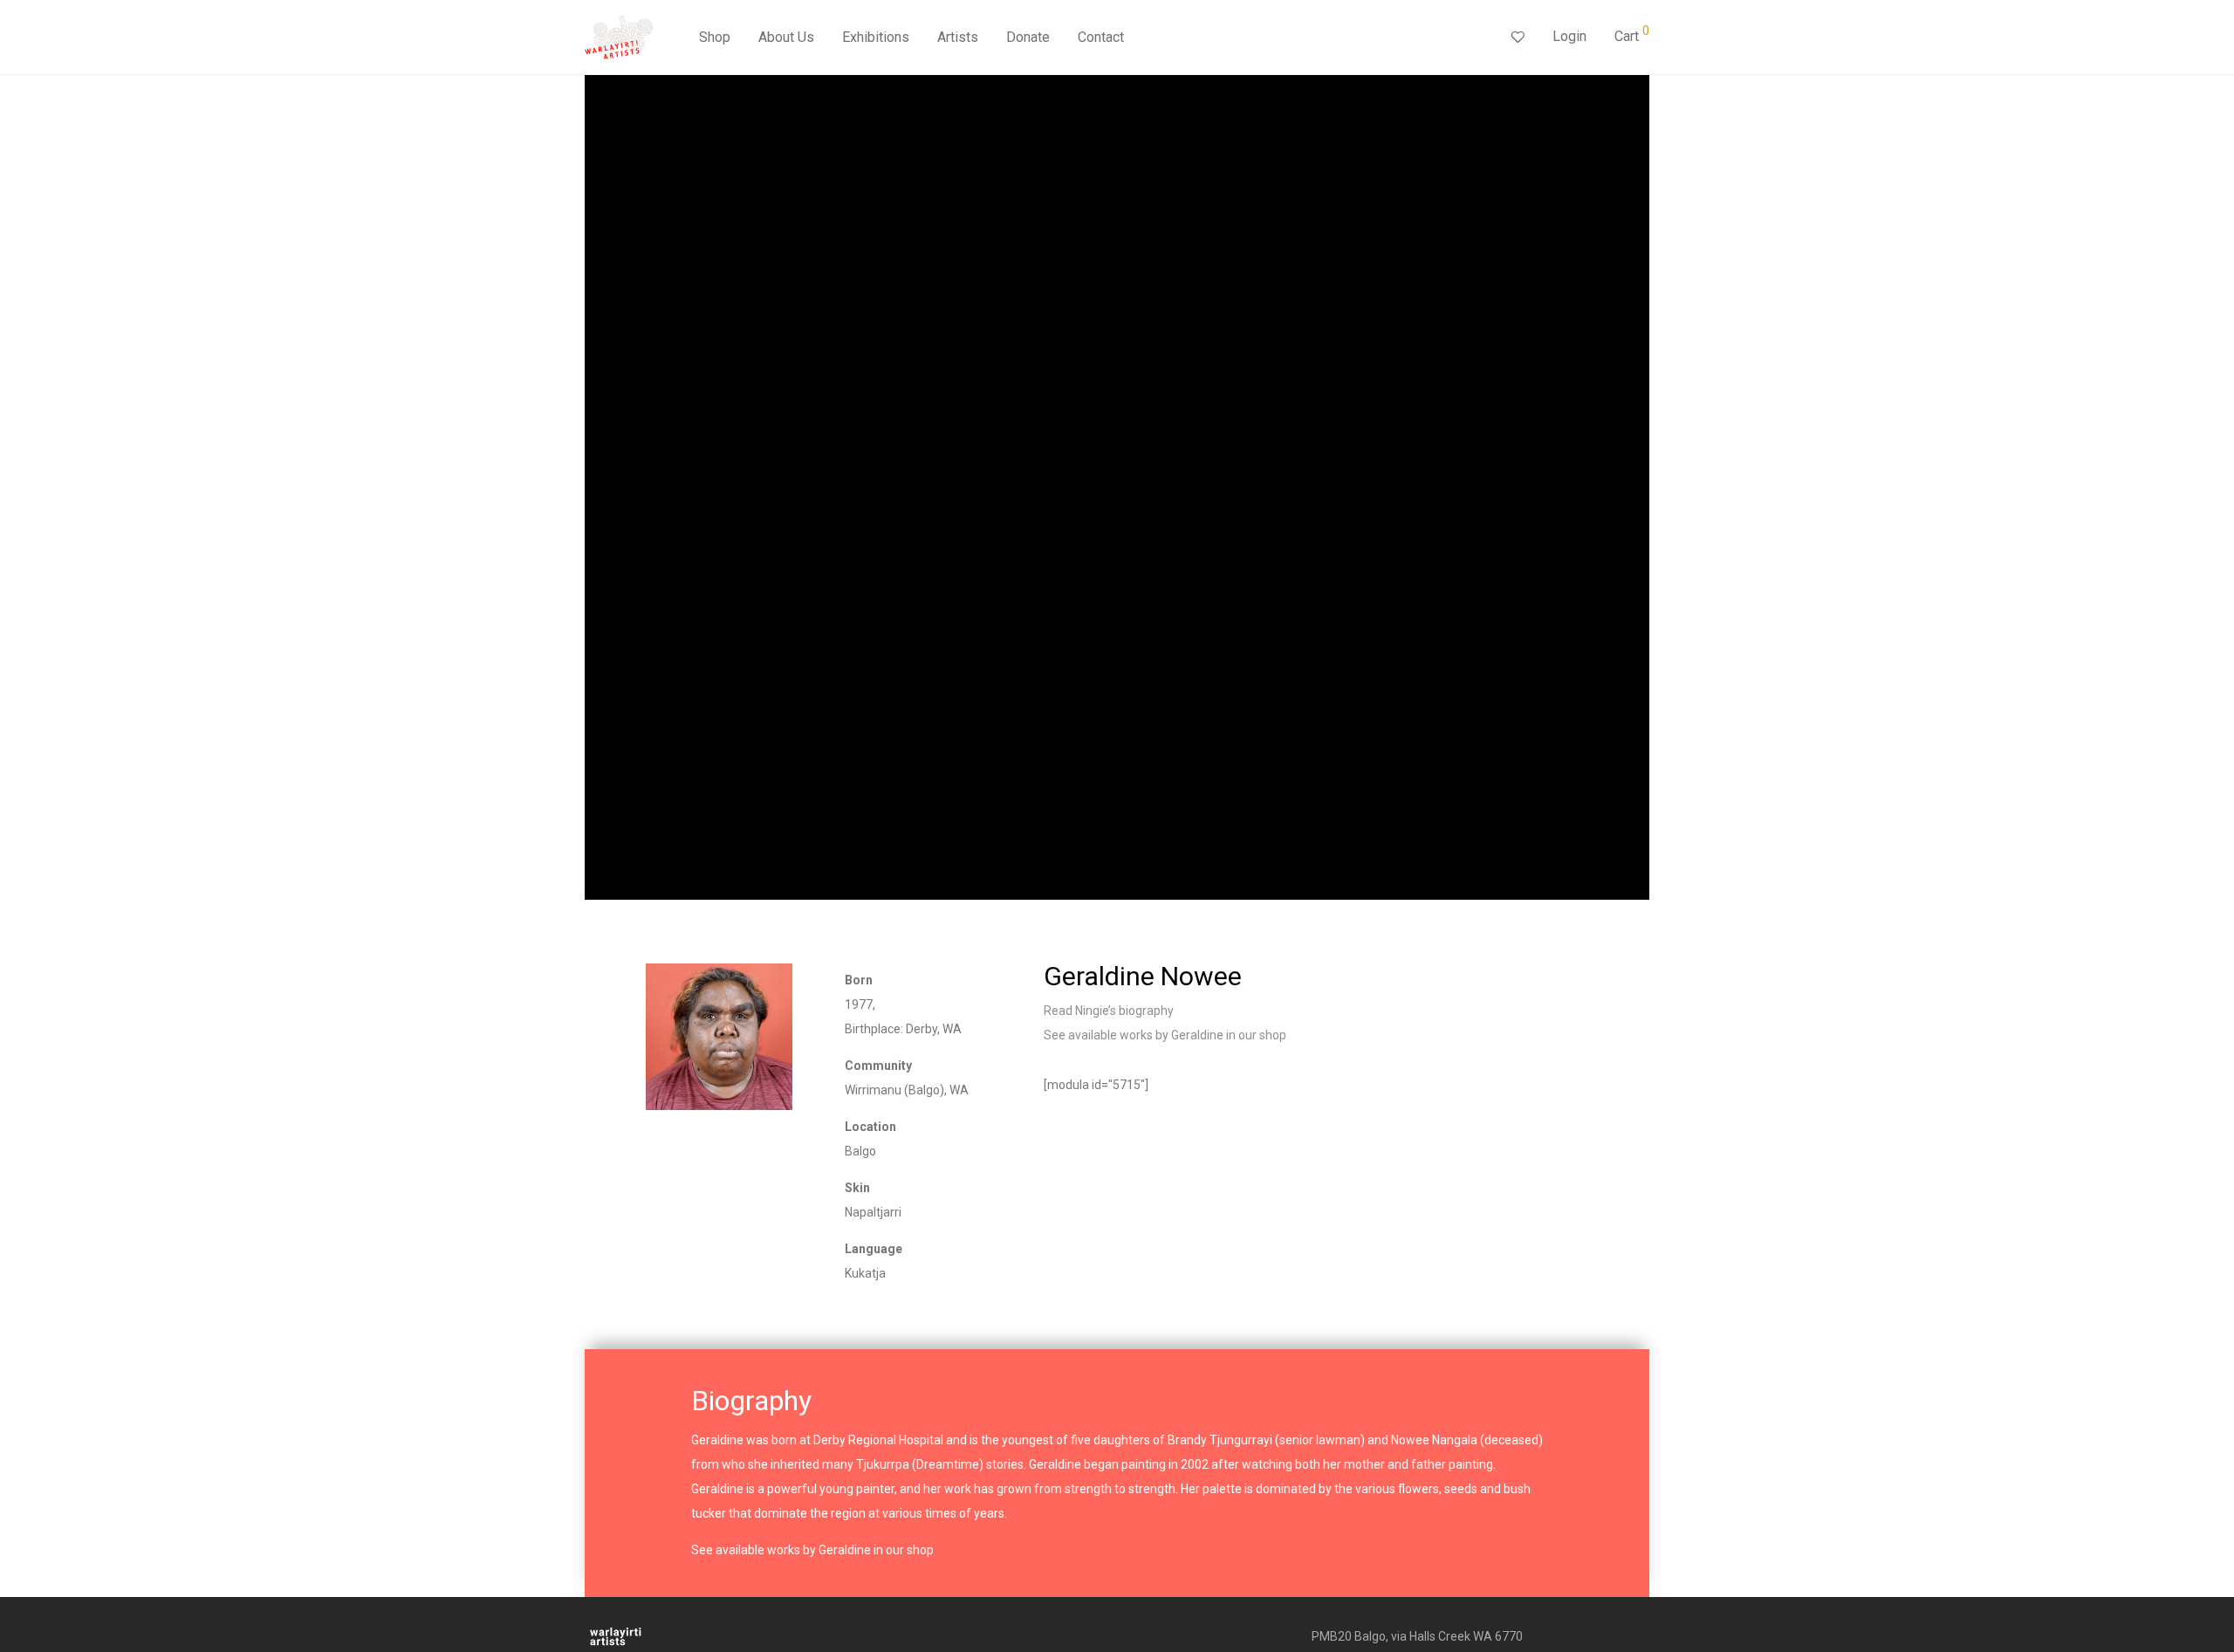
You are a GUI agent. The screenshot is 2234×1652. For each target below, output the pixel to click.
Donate (1028, 37)
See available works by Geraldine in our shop (1165, 1035)
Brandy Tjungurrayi (1220, 1440)
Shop (715, 37)
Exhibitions (876, 37)
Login (1569, 36)
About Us (786, 37)
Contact (1101, 37)
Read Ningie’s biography (1109, 1011)
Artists (958, 37)
